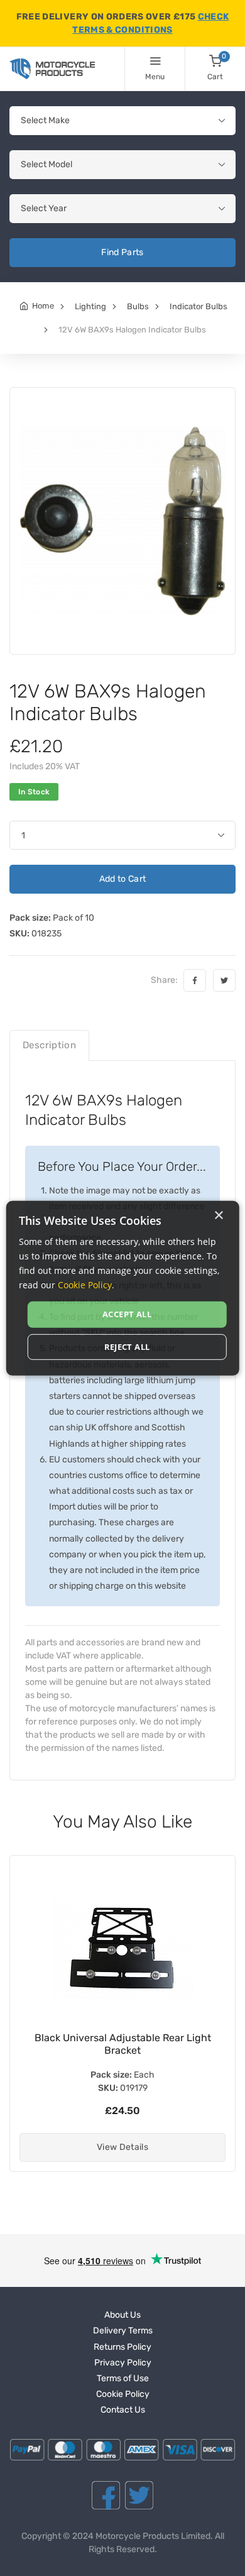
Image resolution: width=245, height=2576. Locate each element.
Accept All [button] (127, 1314)
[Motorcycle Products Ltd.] (52, 69)
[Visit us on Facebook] (106, 2495)
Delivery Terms (123, 2331)
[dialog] (123, 1288)
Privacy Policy (123, 2363)
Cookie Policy (123, 2394)
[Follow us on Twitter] (139, 2495)
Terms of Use (123, 2378)
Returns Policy (122, 2347)
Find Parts (122, 252)
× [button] (218, 1215)
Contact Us (123, 2410)
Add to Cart (123, 879)
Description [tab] (49, 1045)
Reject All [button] (127, 1347)
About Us (122, 2315)
